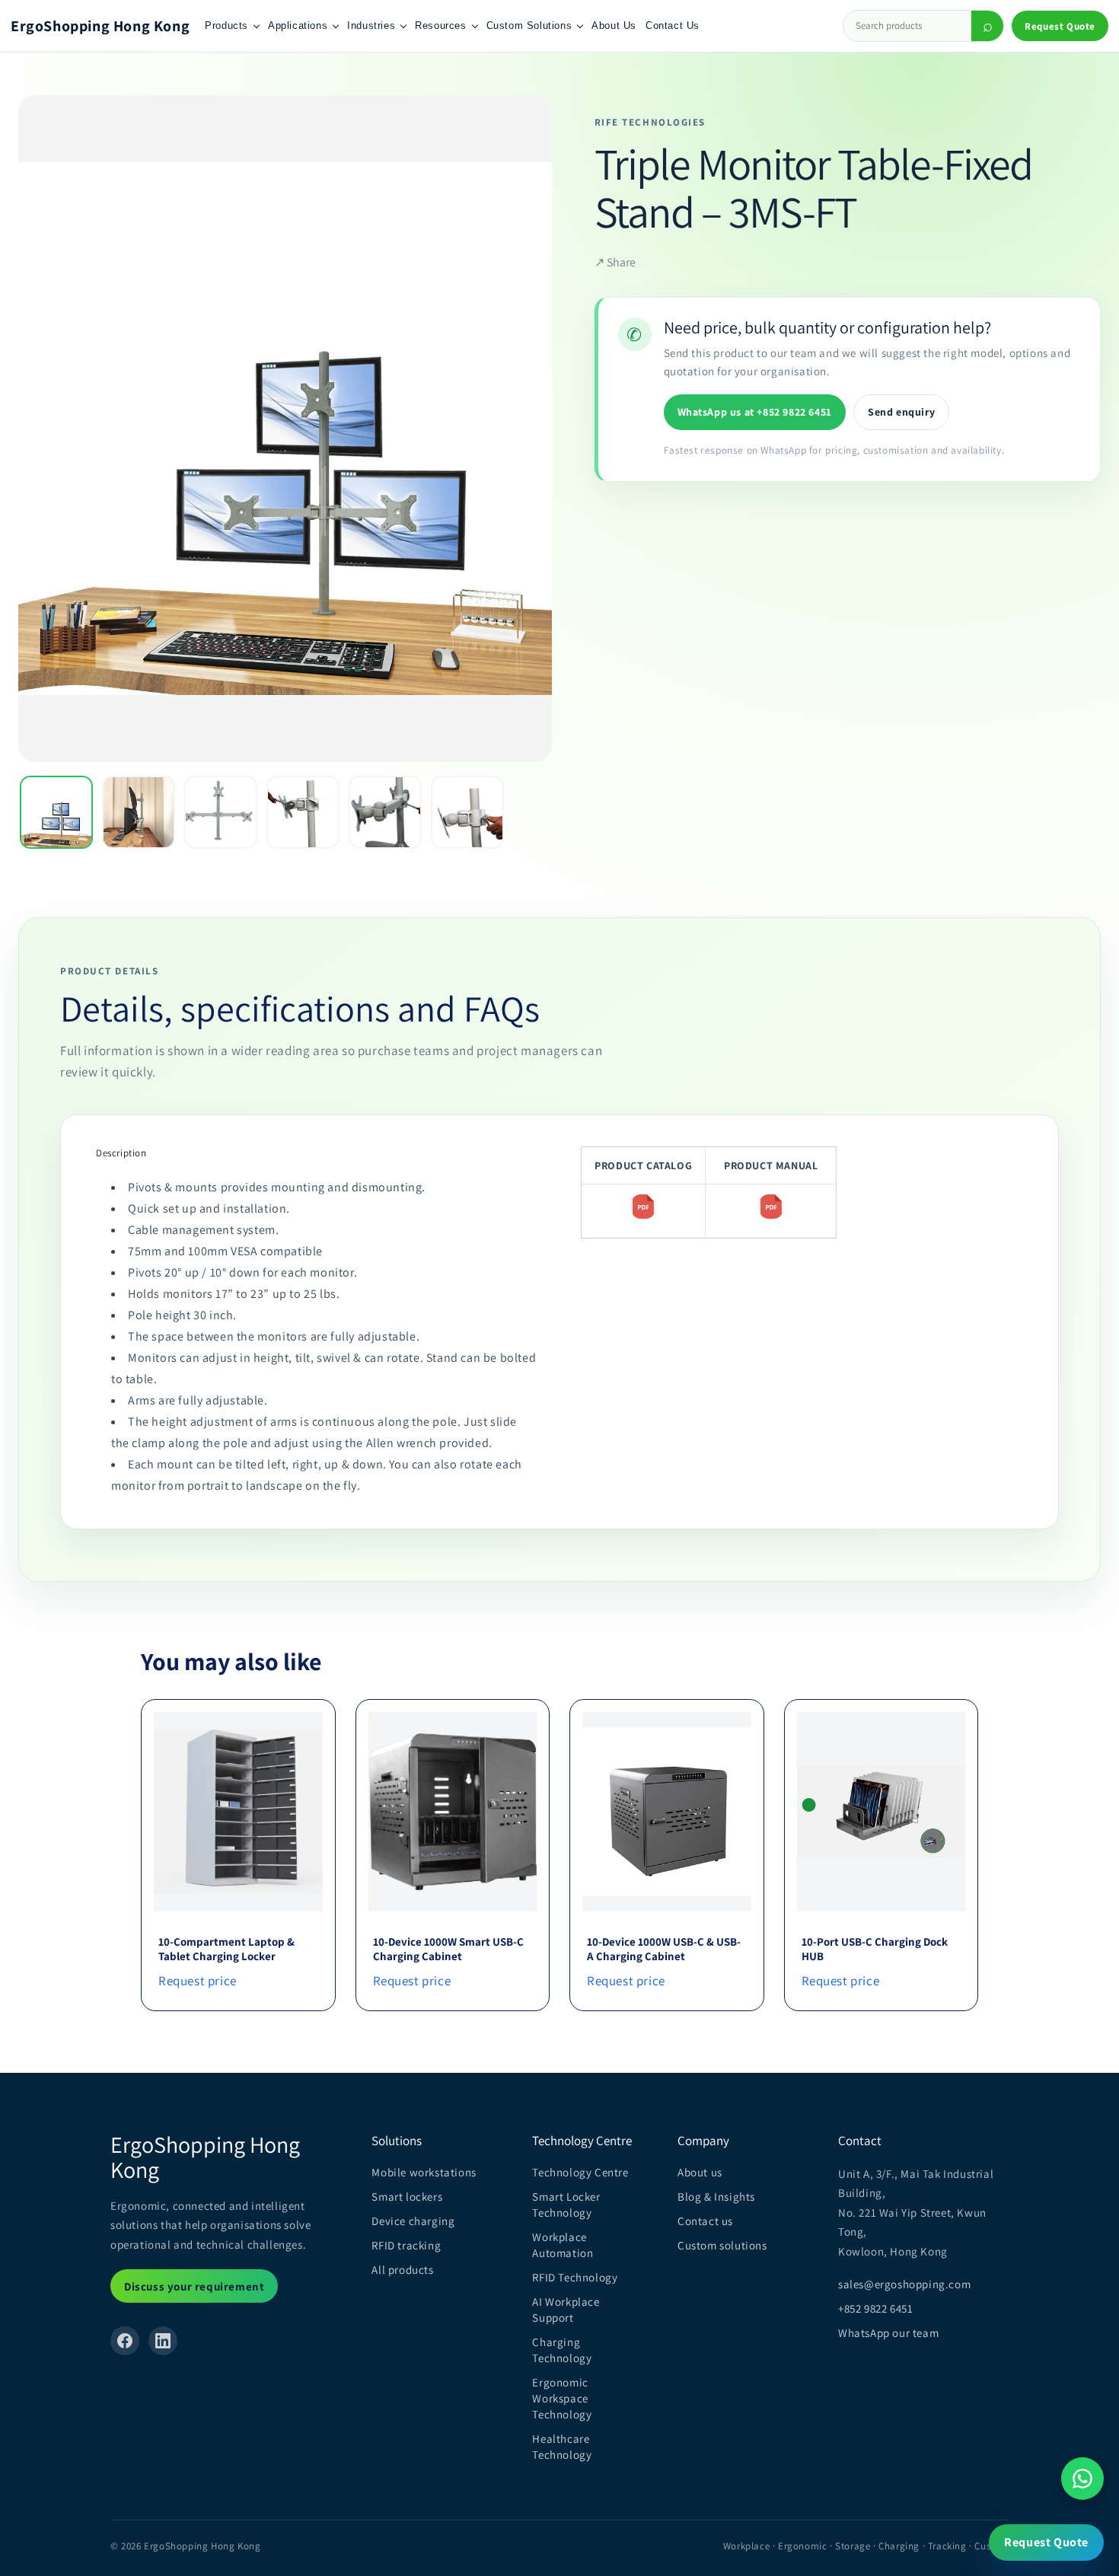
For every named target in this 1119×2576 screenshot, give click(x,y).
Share (615, 263)
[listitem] (56, 812)
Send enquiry (901, 412)
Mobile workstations (424, 2172)
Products (226, 26)
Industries (371, 26)
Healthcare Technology (562, 2447)
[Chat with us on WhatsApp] (1082, 2479)
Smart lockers (407, 2197)
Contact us (705, 2221)
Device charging (413, 2221)
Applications (298, 26)
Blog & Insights (716, 2197)
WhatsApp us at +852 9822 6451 (755, 412)
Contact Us (673, 26)
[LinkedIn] (163, 2341)
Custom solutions (722, 2245)
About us (700, 2172)
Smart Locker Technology (566, 2205)
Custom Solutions (529, 26)
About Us (614, 26)
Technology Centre (580, 2172)
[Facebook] (125, 2341)
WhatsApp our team (888, 2333)
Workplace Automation (563, 2245)
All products (402, 2270)
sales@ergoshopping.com (904, 2284)
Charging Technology (562, 2350)
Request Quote (1060, 26)
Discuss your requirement (194, 2286)
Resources (440, 26)
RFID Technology (575, 2277)
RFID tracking (406, 2245)
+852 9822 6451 (875, 2308)
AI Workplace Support (566, 2310)
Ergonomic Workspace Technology (562, 2398)
